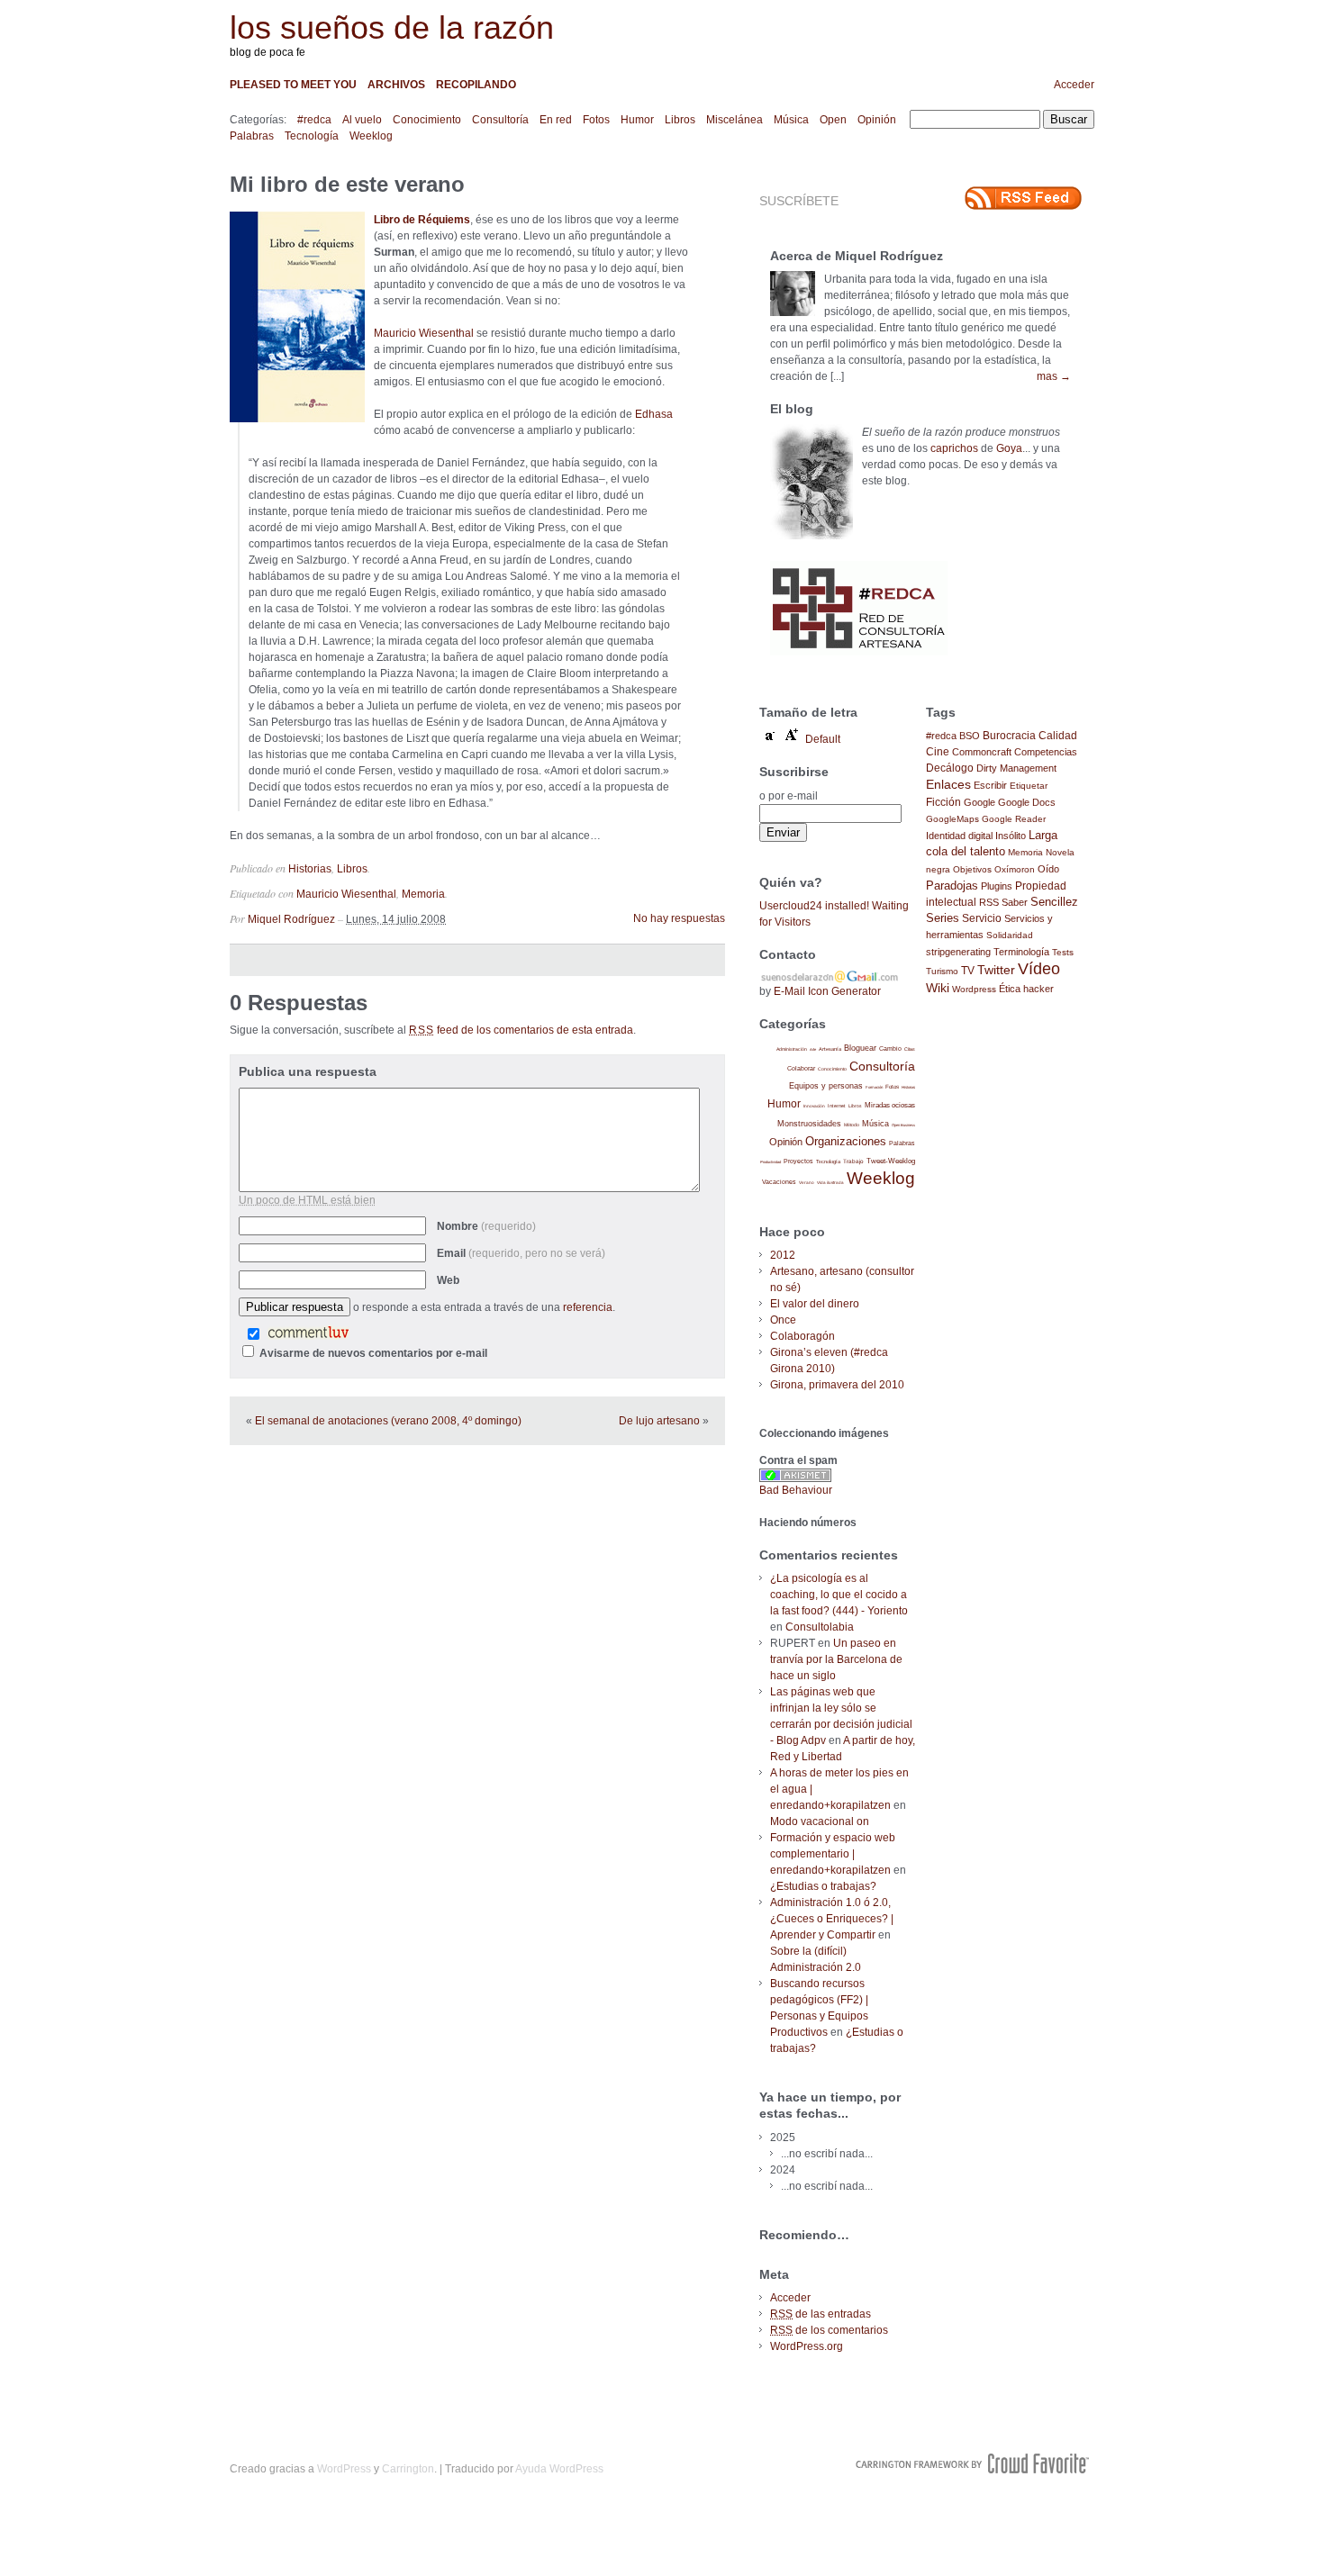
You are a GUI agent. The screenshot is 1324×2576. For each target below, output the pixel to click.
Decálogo (950, 768)
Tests (1063, 952)
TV (968, 970)
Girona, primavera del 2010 (837, 1385)
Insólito (1011, 836)
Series (943, 918)
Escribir (990, 785)
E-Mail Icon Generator (827, 991)
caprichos (954, 448)
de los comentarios (829, 2330)
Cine (938, 752)
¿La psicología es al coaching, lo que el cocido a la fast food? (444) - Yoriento (839, 1595)
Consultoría (500, 120)
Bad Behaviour (796, 1490)
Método (852, 1125)
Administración (792, 1049)
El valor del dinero (815, 1304)
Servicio (982, 918)
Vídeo (1039, 969)
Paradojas (952, 886)
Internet (837, 1106)
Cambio (890, 1048)
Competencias (1046, 752)
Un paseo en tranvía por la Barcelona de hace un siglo (836, 1659)
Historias (310, 869)
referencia (588, 1307)
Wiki (938, 988)
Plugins (997, 886)
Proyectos (798, 1161)
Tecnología (312, 136)
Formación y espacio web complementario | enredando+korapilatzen (833, 1854)
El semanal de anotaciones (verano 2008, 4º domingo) (388, 1421)
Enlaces (948, 784)
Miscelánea (735, 120)
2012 (783, 1255)
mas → (1054, 376)
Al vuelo (362, 120)
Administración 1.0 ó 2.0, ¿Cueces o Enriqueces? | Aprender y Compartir (832, 1919)
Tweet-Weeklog (891, 1161)
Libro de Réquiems (422, 220)
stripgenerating (958, 952)
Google (979, 802)
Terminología (1021, 952)
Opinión (877, 120)
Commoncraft (982, 752)
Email (521, 1253)
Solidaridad (1010, 935)
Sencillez (1054, 902)
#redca (314, 120)
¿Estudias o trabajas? (823, 1886)
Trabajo (853, 1161)
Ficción (943, 802)
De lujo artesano (659, 1421)
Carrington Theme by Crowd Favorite (973, 2463)
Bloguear (860, 1048)
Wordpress (974, 989)
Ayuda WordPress (559, 2469)
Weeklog (371, 136)
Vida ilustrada (830, 1183)
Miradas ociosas (890, 1105)
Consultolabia (820, 1627)
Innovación (814, 1106)
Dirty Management (1016, 768)
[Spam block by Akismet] (795, 1478)
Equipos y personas (826, 1085)
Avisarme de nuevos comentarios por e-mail (373, 1353)
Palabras (252, 136)
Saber (1015, 902)
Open (833, 120)
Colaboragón (803, 1336)
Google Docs (1027, 802)
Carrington (408, 2469)
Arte (813, 1049)
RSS (989, 902)
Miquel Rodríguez (291, 919)
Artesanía (830, 1049)
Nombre (486, 1226)
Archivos (396, 85)
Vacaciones (779, 1182)
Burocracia (1009, 735)
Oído (1048, 869)
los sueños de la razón (392, 27)
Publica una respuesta (308, 1071)
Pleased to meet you (293, 85)
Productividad (771, 1162)
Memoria (423, 894)
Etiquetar (1029, 786)
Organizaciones (846, 1141)
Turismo (942, 971)
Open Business (903, 1125)
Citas (910, 1049)
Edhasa (654, 414)
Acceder (1074, 85)
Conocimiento (427, 120)
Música (791, 120)
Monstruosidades (809, 1124)
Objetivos (972, 869)
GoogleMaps (952, 819)
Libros (680, 120)
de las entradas (821, 2314)
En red (556, 120)
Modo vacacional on (820, 1821)
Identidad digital (959, 836)
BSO (970, 736)
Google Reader (1014, 819)
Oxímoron (1015, 869)
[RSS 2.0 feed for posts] (1023, 198)
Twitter (996, 970)
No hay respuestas (679, 918)
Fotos (596, 120)
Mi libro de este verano (347, 184)
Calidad (1058, 736)
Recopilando (476, 85)
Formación (874, 1087)
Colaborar (801, 1068)
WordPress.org (807, 2346)
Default (823, 739)
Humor (637, 120)
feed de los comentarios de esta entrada (521, 1030)
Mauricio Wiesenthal (424, 333)
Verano (807, 1183)
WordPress (344, 2469)
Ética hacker (1026, 989)
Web (448, 1280)
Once (783, 1320)
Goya (1009, 448)
